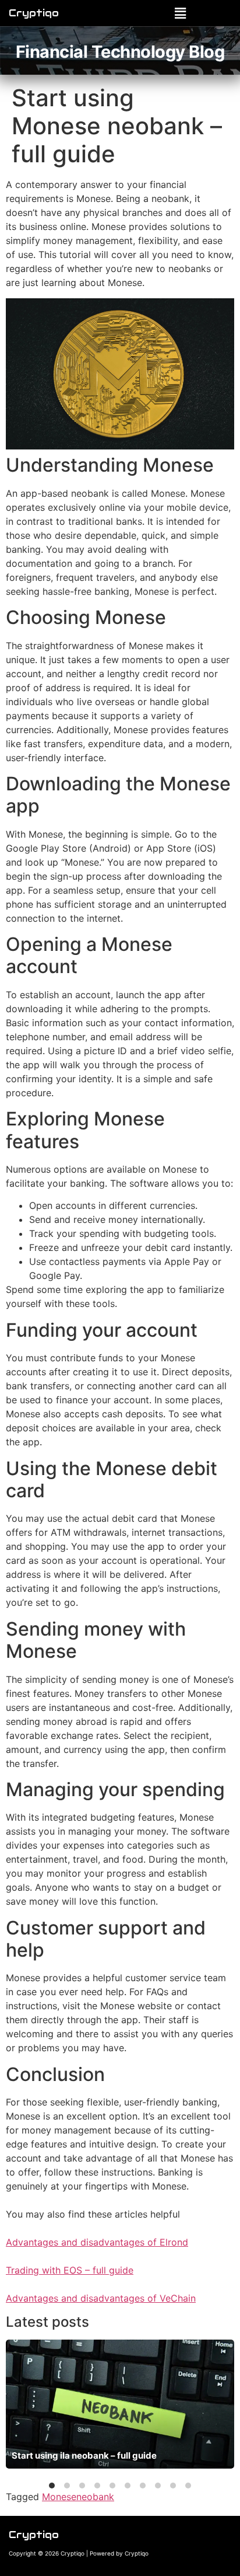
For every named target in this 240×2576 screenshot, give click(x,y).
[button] (180, 13)
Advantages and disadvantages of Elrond (97, 2242)
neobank (95, 2497)
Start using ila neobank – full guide (84, 2455)
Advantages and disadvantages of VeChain (101, 2298)
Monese (59, 2497)
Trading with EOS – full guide (70, 2270)
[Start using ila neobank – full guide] (120, 2404)
